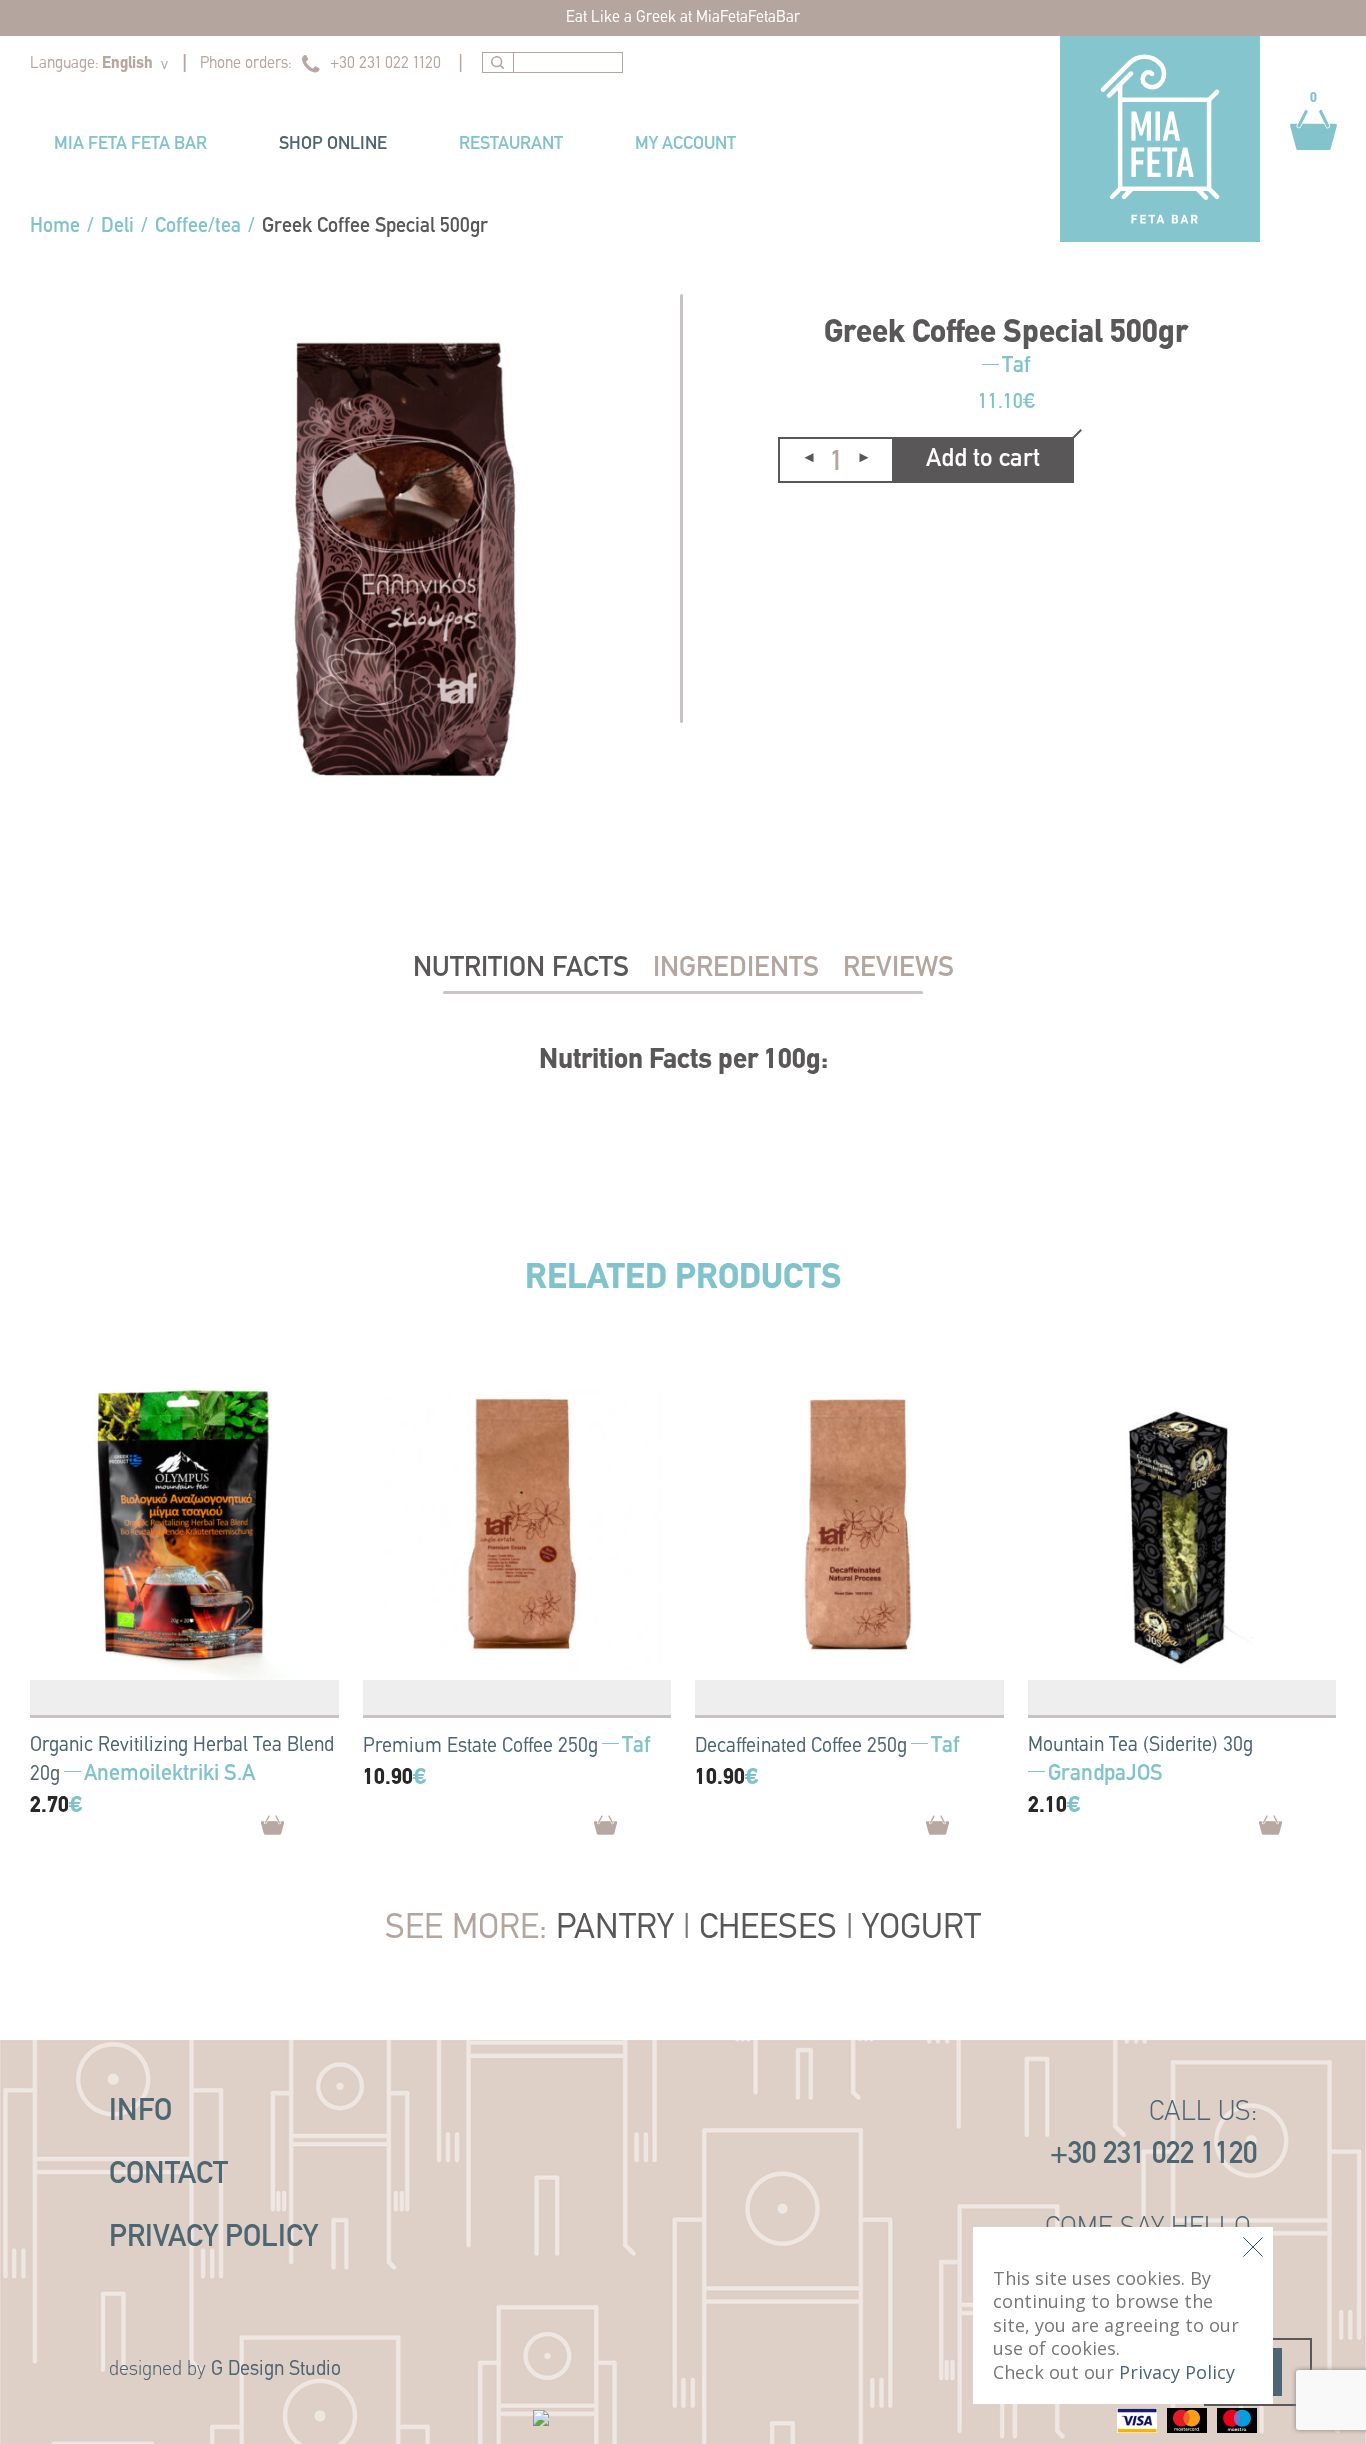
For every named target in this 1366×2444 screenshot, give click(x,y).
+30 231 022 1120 (385, 64)
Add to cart (983, 459)
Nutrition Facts (521, 969)
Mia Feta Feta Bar (130, 145)
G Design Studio (276, 2370)
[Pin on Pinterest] (838, 529)
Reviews (898, 969)
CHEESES (768, 1929)
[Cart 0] (1313, 160)
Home (55, 227)
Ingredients (736, 969)
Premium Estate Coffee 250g (480, 1747)
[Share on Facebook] (794, 530)
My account (685, 145)
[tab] (521, 969)
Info (140, 2112)
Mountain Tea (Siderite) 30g (1140, 1746)
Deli (117, 227)
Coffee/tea (198, 227)
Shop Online (333, 145)
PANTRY (615, 1929)
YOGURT (921, 1929)
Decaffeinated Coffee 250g (801, 1747)
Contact (168, 2175)
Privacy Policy (213, 2238)
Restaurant (511, 145)
